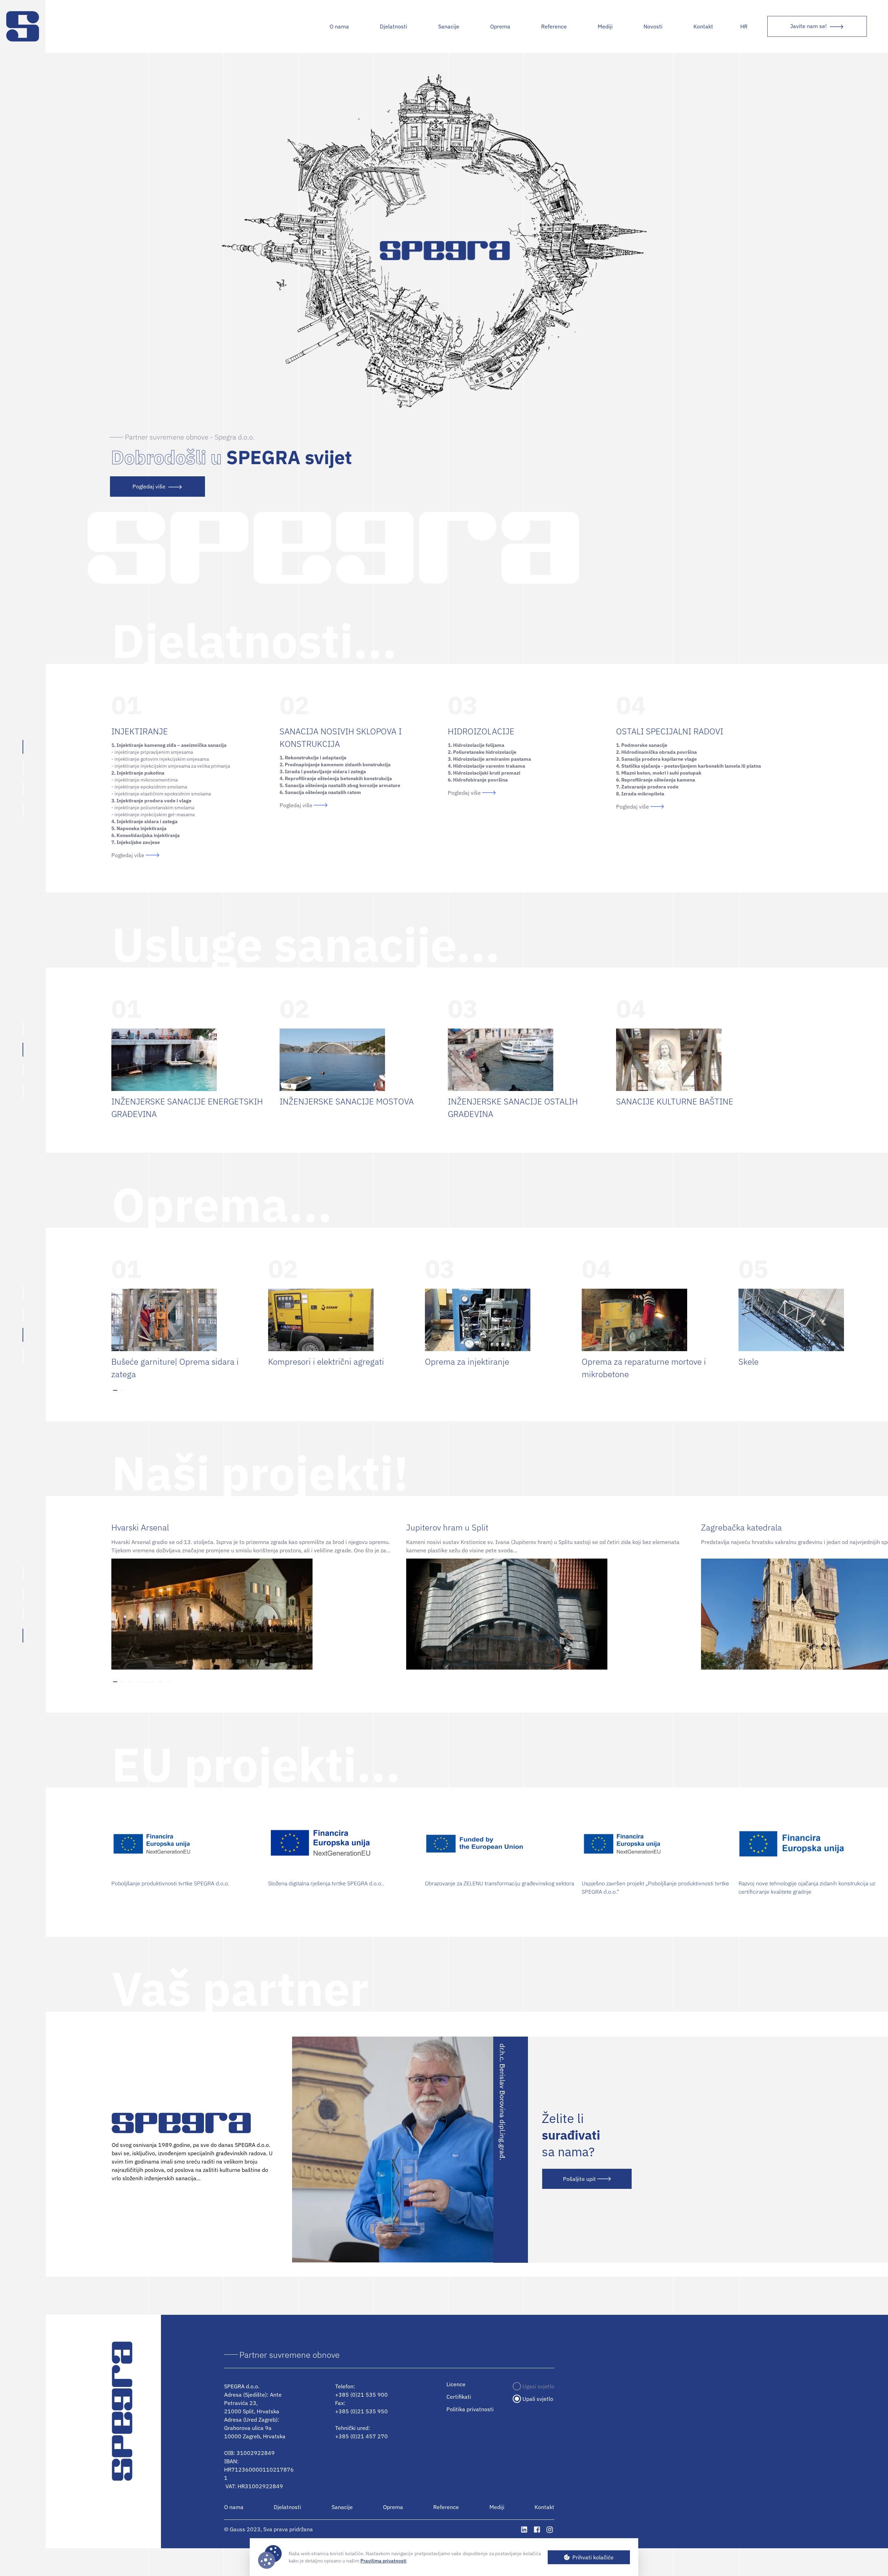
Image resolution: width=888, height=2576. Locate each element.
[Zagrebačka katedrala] (801, 1614)
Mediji (605, 26)
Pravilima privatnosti (383, 2561)
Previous (106, 1321)
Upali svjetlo (538, 2399)
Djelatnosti (394, 26)
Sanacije (449, 26)
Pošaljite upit (579, 2179)
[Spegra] (23, 26)
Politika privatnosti (470, 2409)
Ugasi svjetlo (538, 2386)
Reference (554, 26)
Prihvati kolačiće (593, 2557)
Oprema (393, 2507)
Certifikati (459, 2397)
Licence (456, 2384)
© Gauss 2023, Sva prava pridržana (268, 2530)
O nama (339, 26)
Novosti (653, 26)
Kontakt (703, 26)
